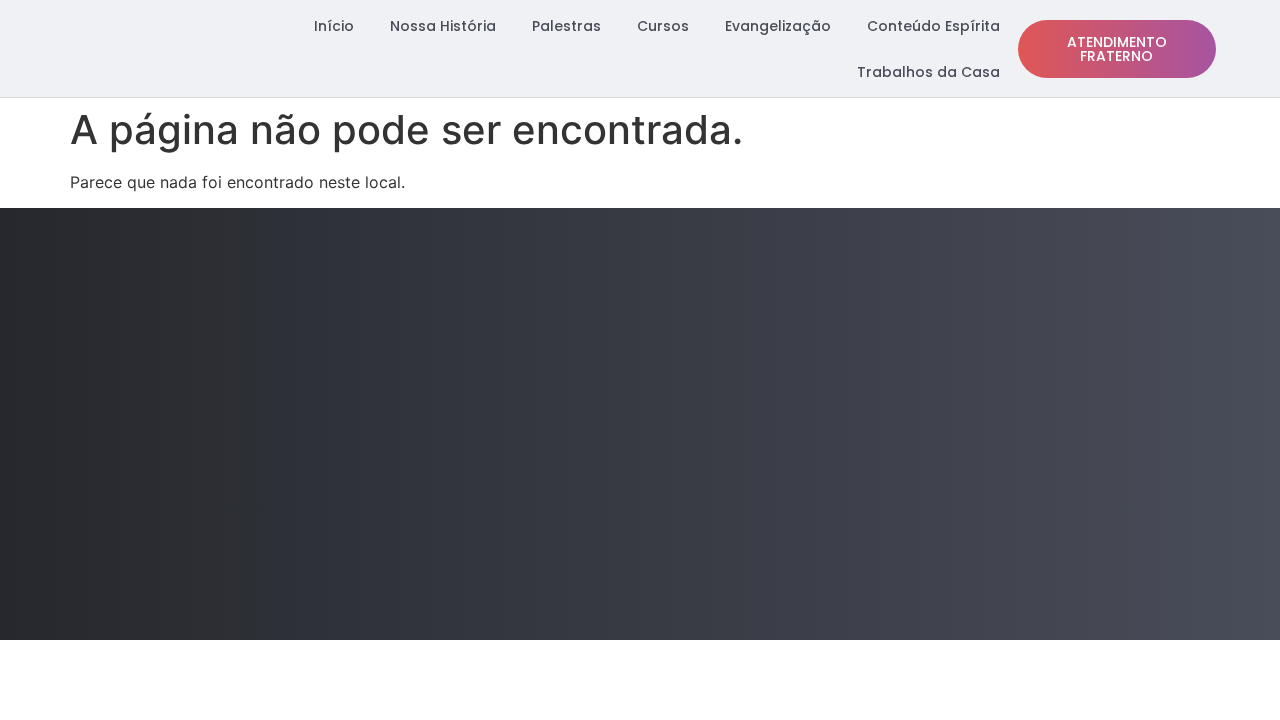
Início (334, 26)
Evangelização (778, 26)
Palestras (566, 26)
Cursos (663, 26)
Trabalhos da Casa (928, 72)
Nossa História (443, 26)
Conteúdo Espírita (933, 26)
